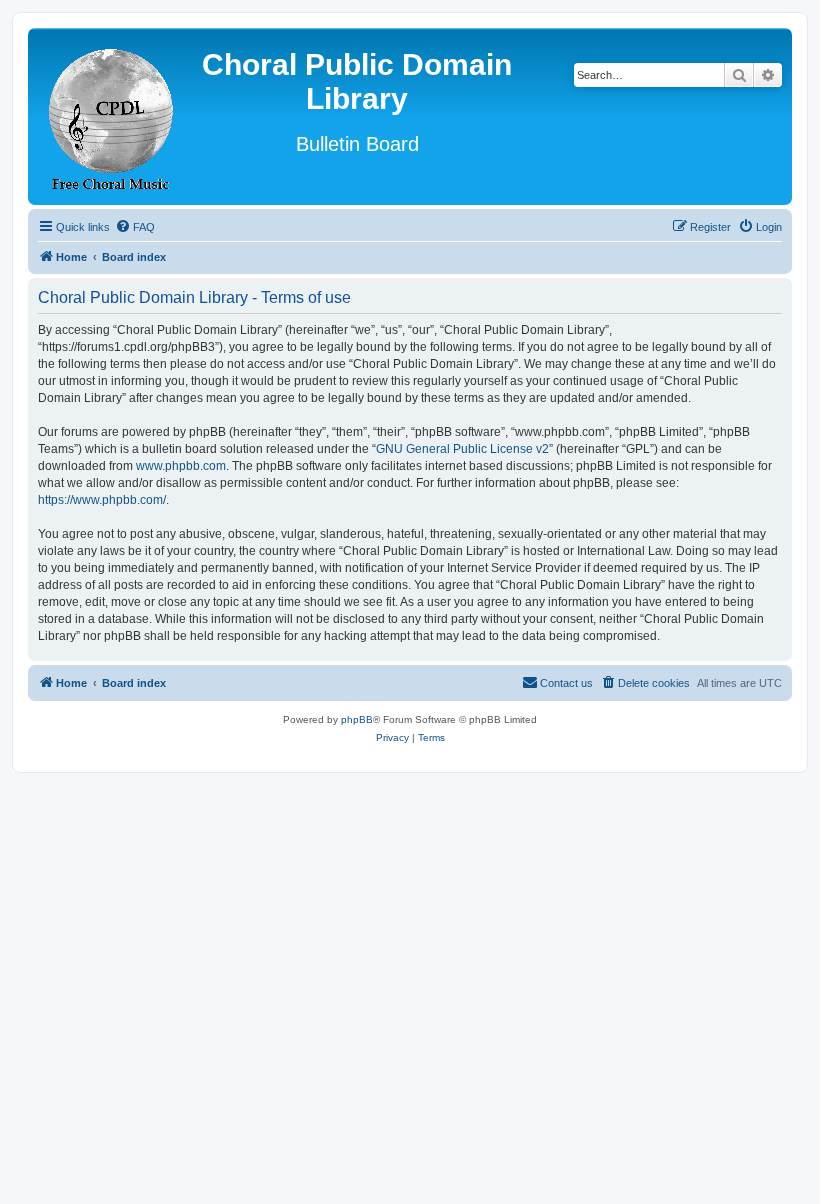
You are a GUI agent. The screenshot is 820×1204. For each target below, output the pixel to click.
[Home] (112, 116)
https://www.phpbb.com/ (102, 500)
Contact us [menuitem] (566, 683)
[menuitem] (135, 227)
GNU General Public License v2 (462, 449)
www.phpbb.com (181, 466)
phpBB (357, 719)
